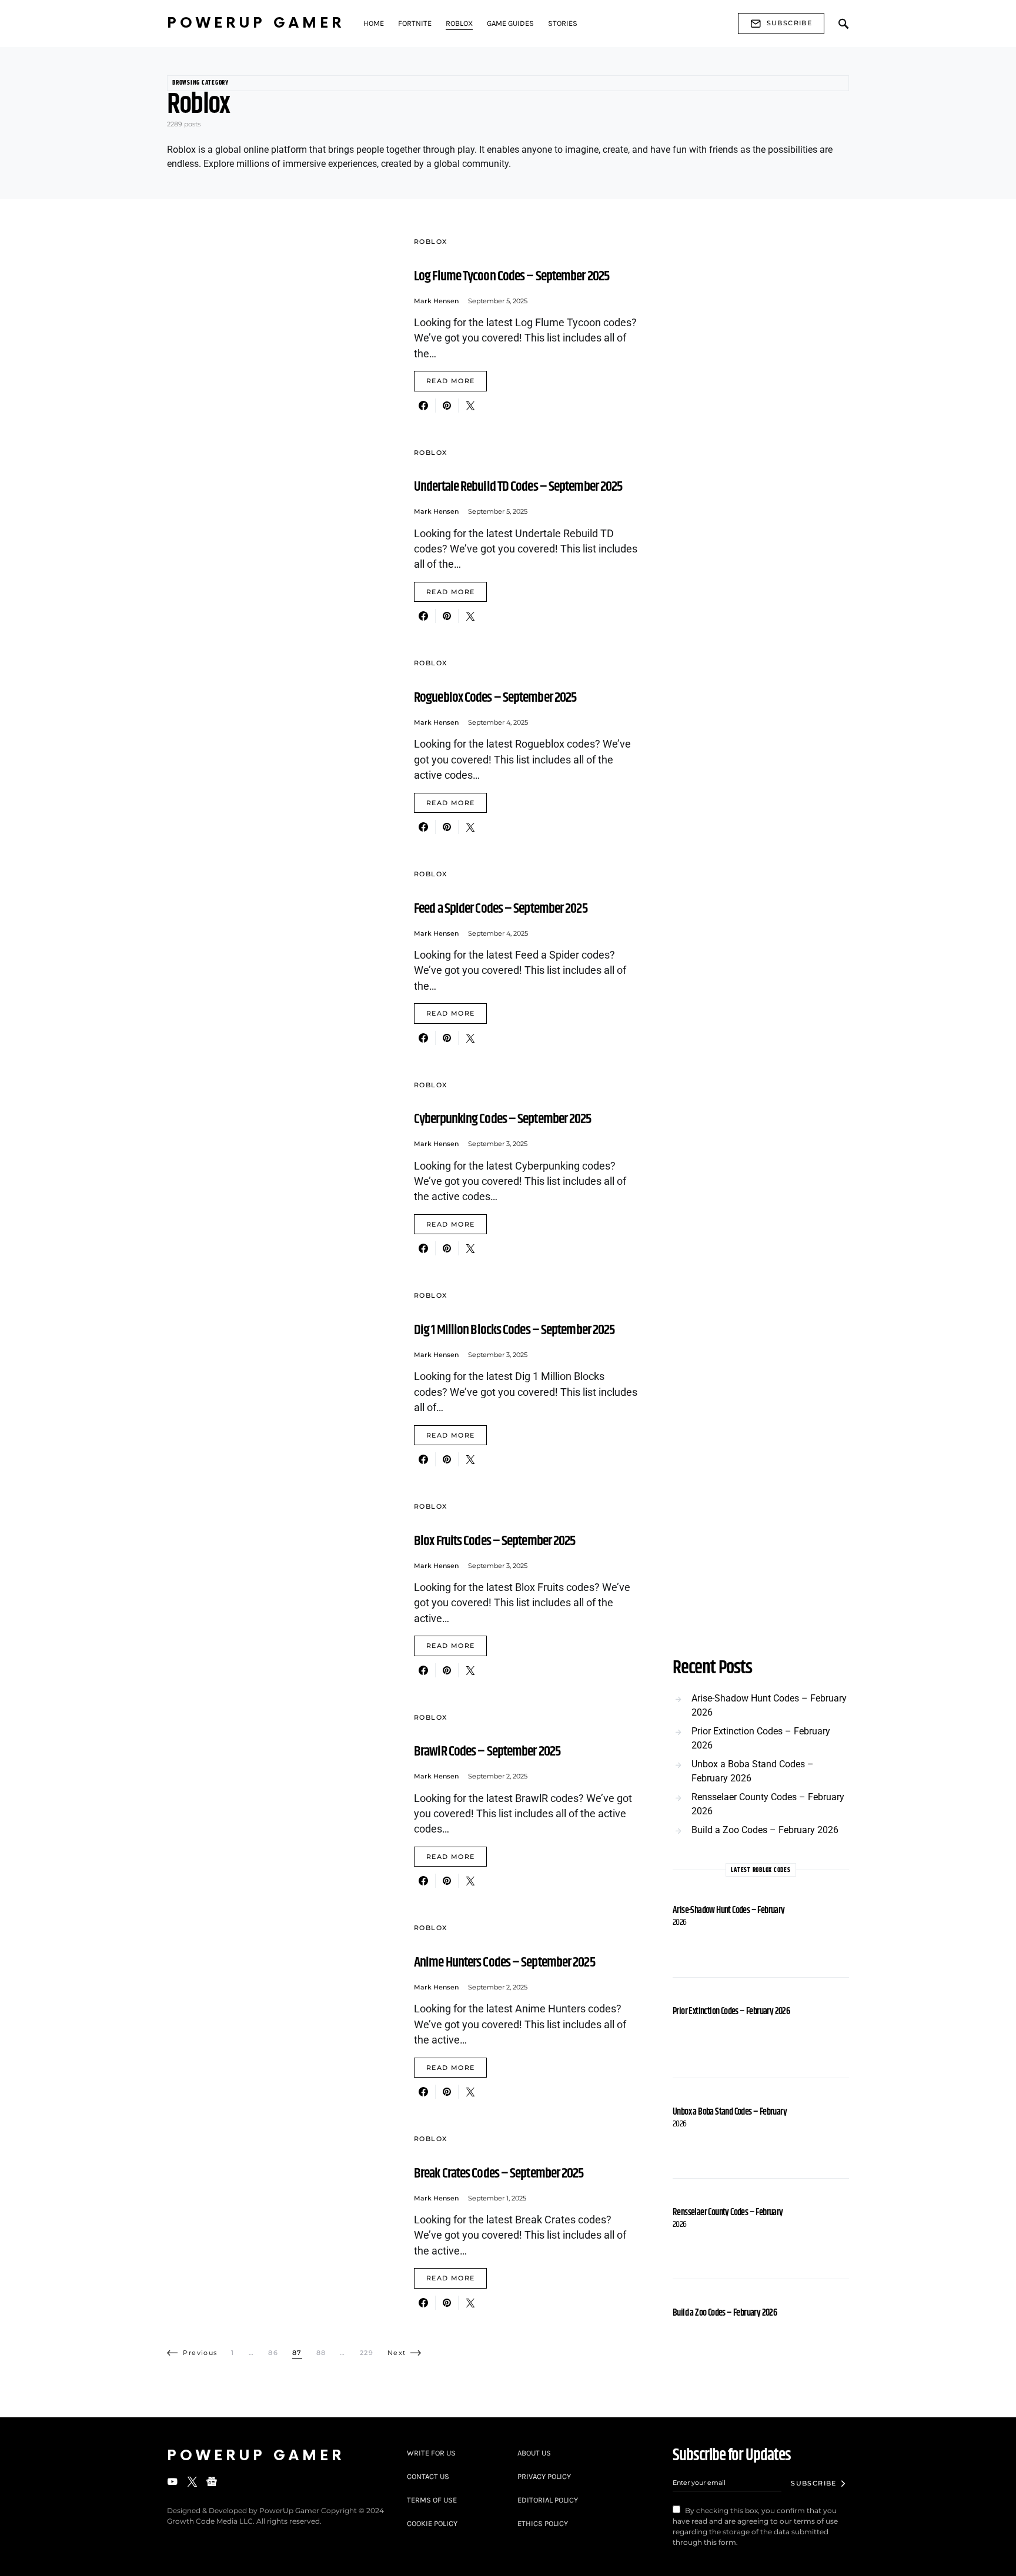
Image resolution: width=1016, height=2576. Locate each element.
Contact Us (428, 2476)
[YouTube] (172, 2481)
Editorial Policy (548, 2500)
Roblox (430, 242)
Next (397, 2353)
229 (367, 2353)
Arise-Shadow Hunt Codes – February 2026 (769, 1705)
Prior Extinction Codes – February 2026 (761, 1738)
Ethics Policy (543, 2523)
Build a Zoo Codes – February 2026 (765, 1830)
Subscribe (789, 23)
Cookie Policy (432, 2523)
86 (273, 2353)
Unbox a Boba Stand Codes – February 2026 (753, 1771)
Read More (450, 381)
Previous (200, 2353)
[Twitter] (192, 2481)
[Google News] (212, 2481)
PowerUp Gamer (256, 23)
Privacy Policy (544, 2476)
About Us (534, 2453)
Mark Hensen (436, 301)
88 (321, 2353)
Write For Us (431, 2453)
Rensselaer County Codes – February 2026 (768, 1804)
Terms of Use (432, 2500)
